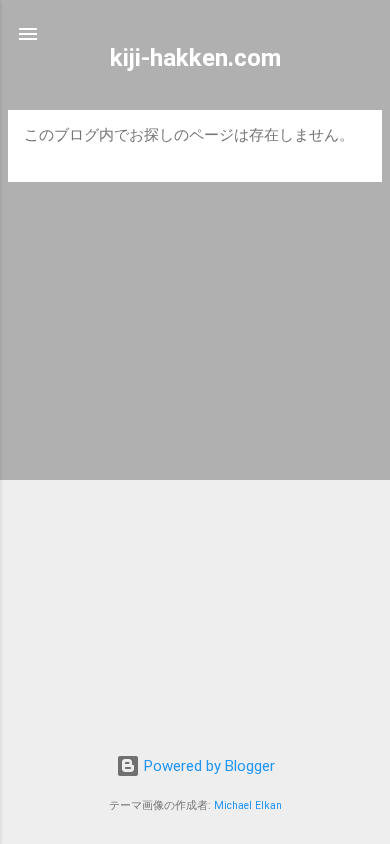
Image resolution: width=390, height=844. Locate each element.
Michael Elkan (248, 805)
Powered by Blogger (207, 766)
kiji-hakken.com (195, 58)
